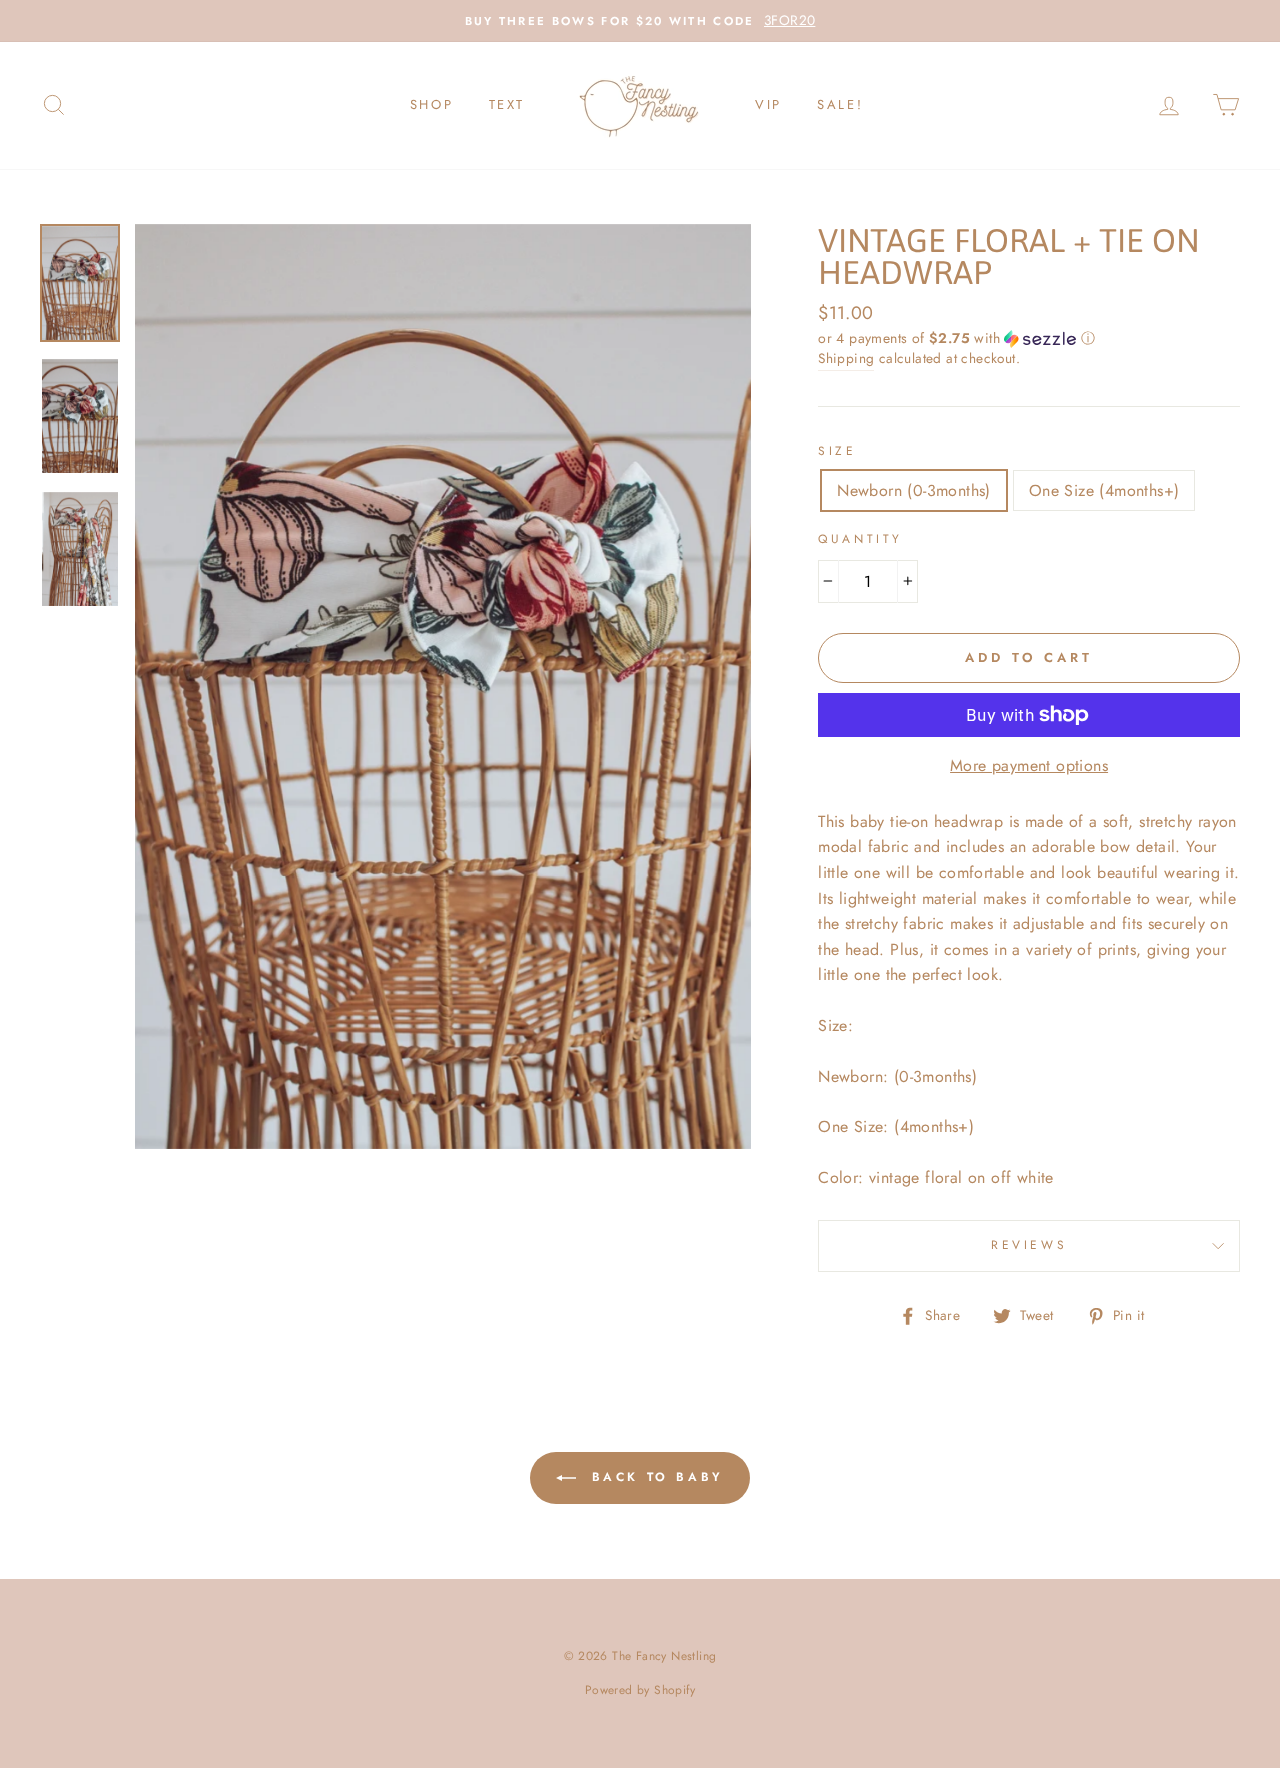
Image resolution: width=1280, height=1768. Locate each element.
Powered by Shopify (640, 1690)
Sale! (840, 104)
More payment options (1029, 765)
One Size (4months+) (1104, 490)
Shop (431, 104)
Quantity (860, 539)
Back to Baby (654, 1477)
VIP (768, 104)
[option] (640, 21)
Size (837, 451)
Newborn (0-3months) (914, 490)
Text (507, 104)
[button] (1029, 338)
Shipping (846, 358)
